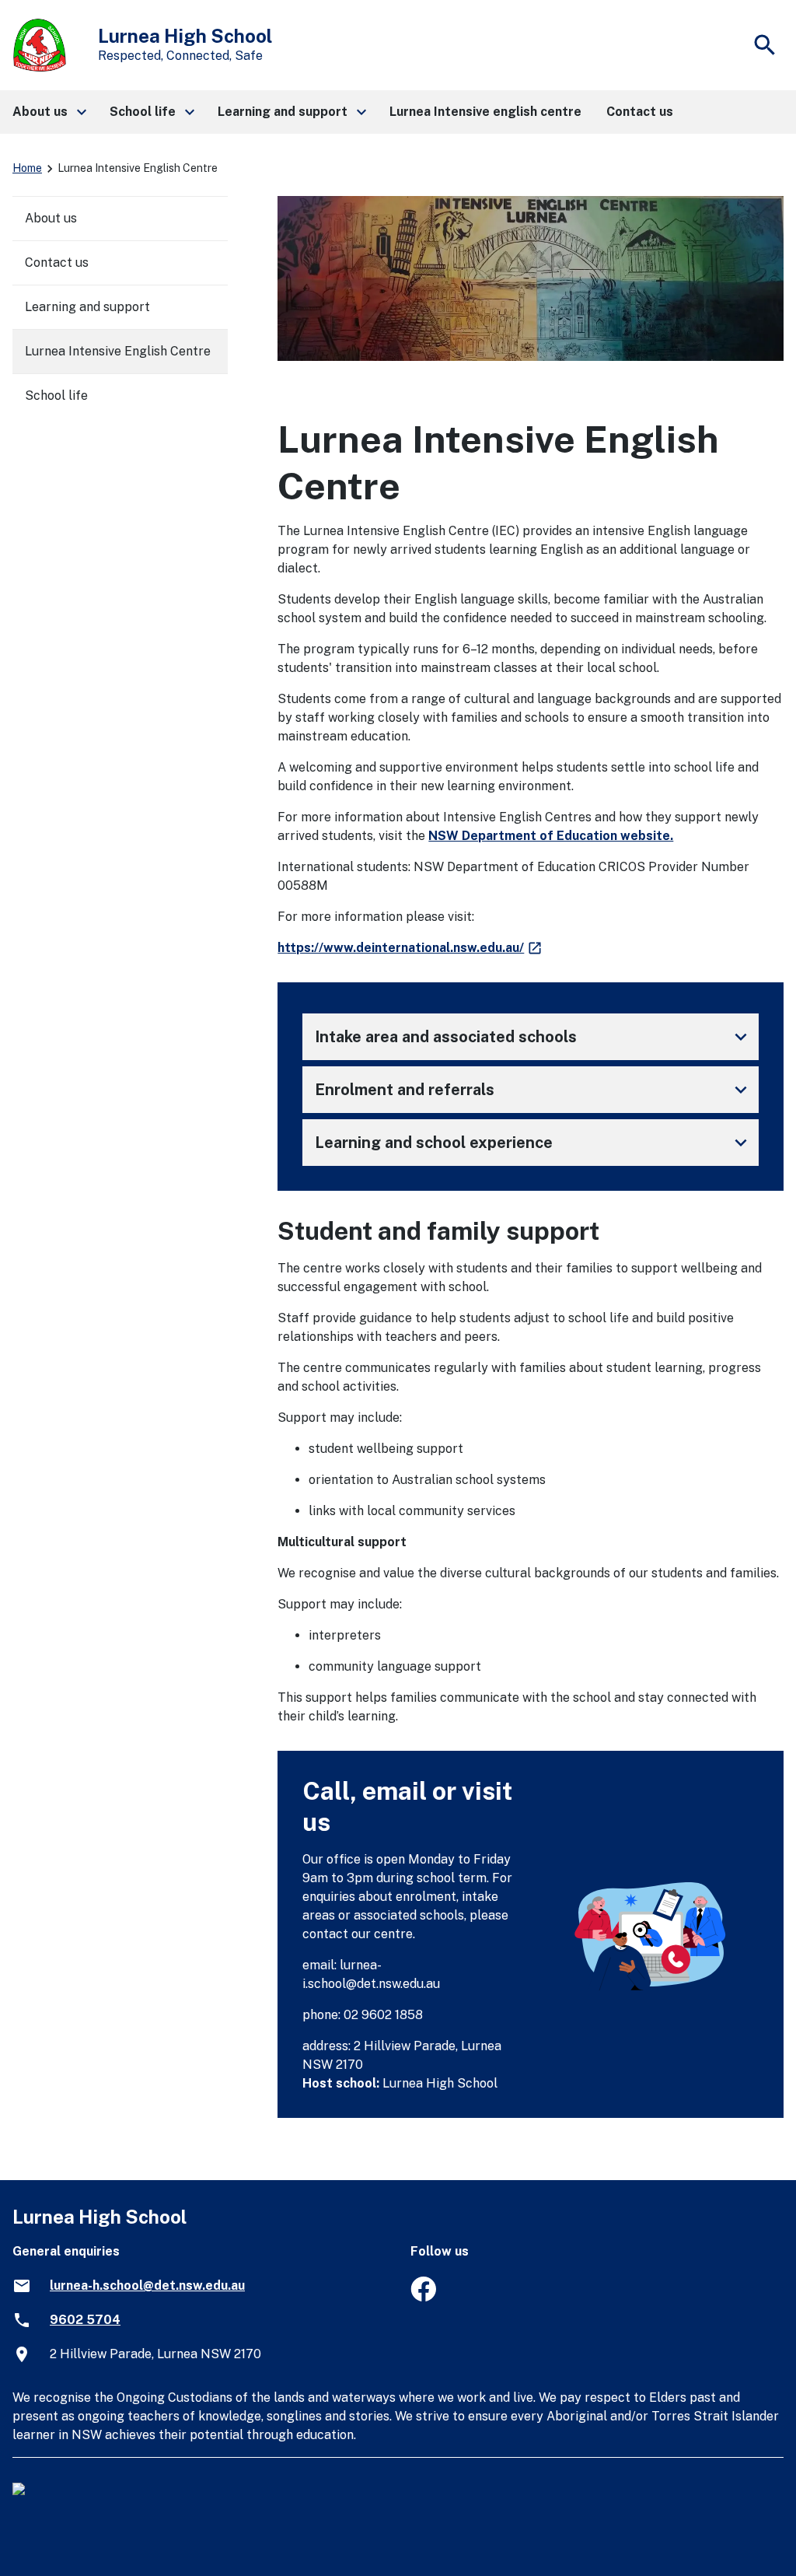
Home (27, 168)
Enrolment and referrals (534, 1090)
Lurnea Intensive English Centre (118, 351)
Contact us (57, 262)
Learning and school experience (534, 1143)
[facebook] (423, 2297)
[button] (49, 112)
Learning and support (87, 307)
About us (51, 218)
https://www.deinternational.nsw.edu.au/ (410, 948)
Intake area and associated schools (534, 1037)
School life (56, 395)
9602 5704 (85, 2320)
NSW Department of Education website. (551, 836)
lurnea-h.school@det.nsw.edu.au (147, 2285)
